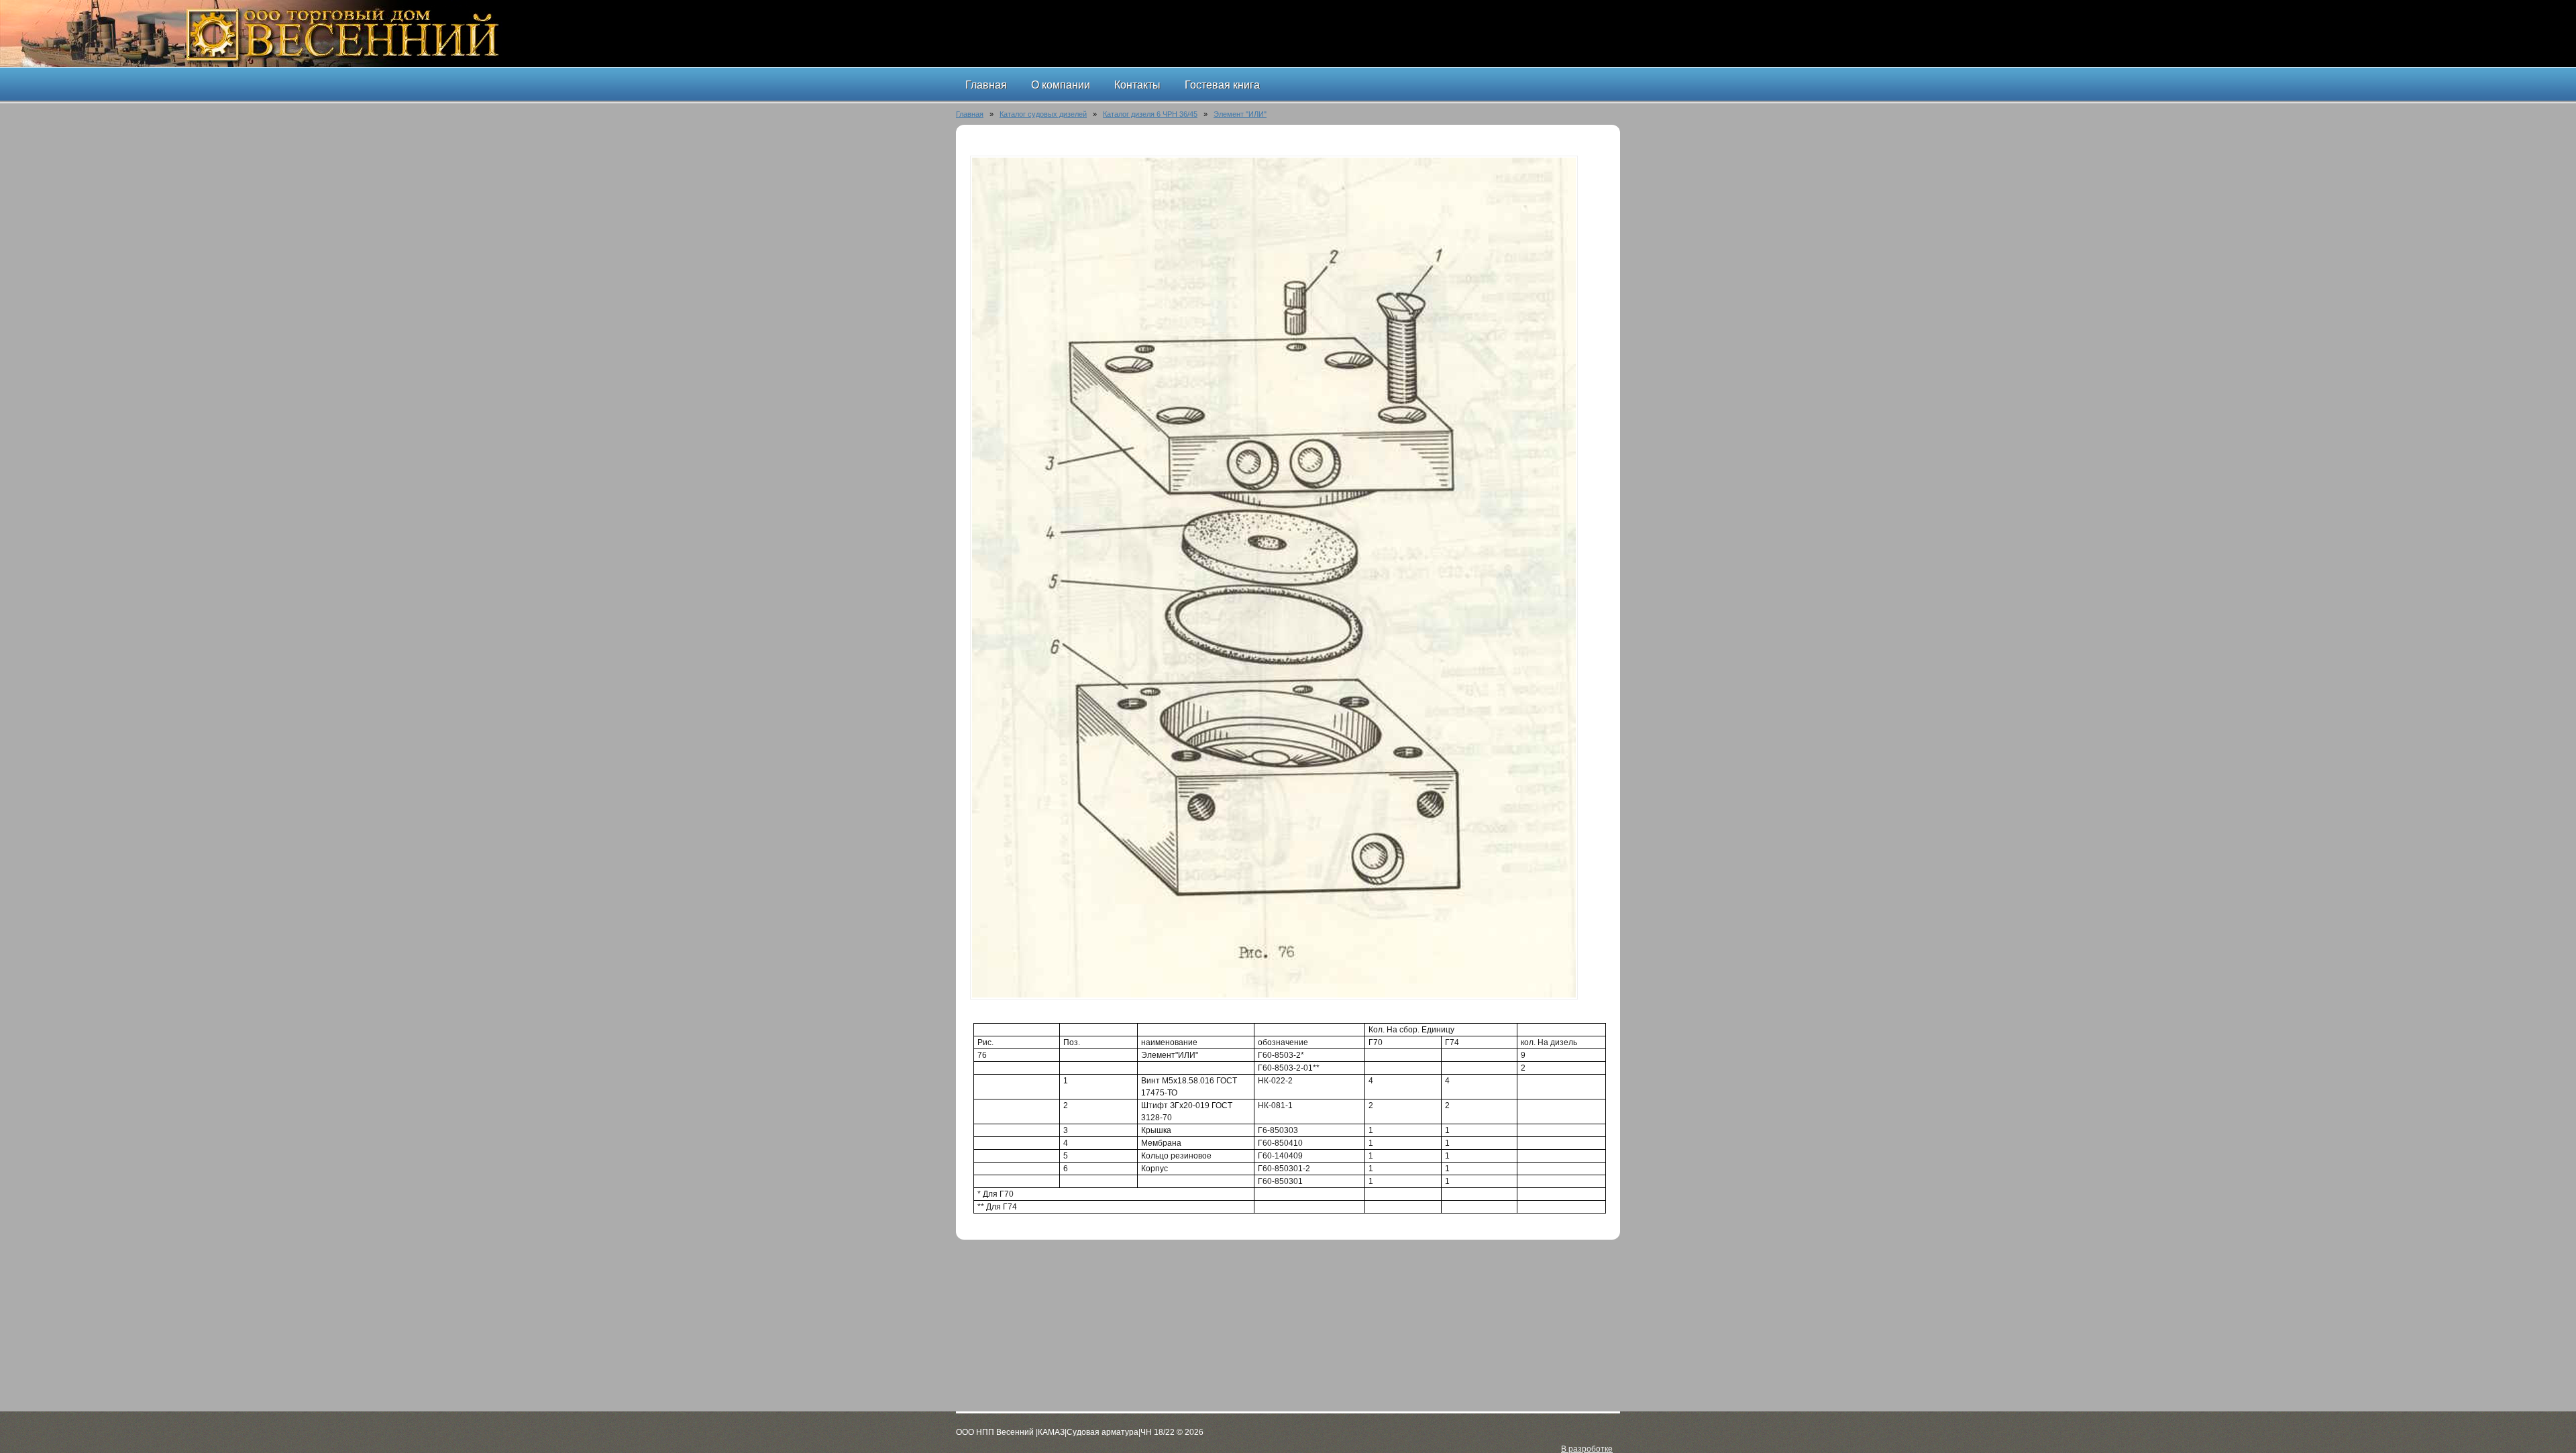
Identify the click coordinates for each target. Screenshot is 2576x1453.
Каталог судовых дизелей (1043, 114)
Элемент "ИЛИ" (1240, 114)
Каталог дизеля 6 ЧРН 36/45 (1150, 114)
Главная (970, 114)
